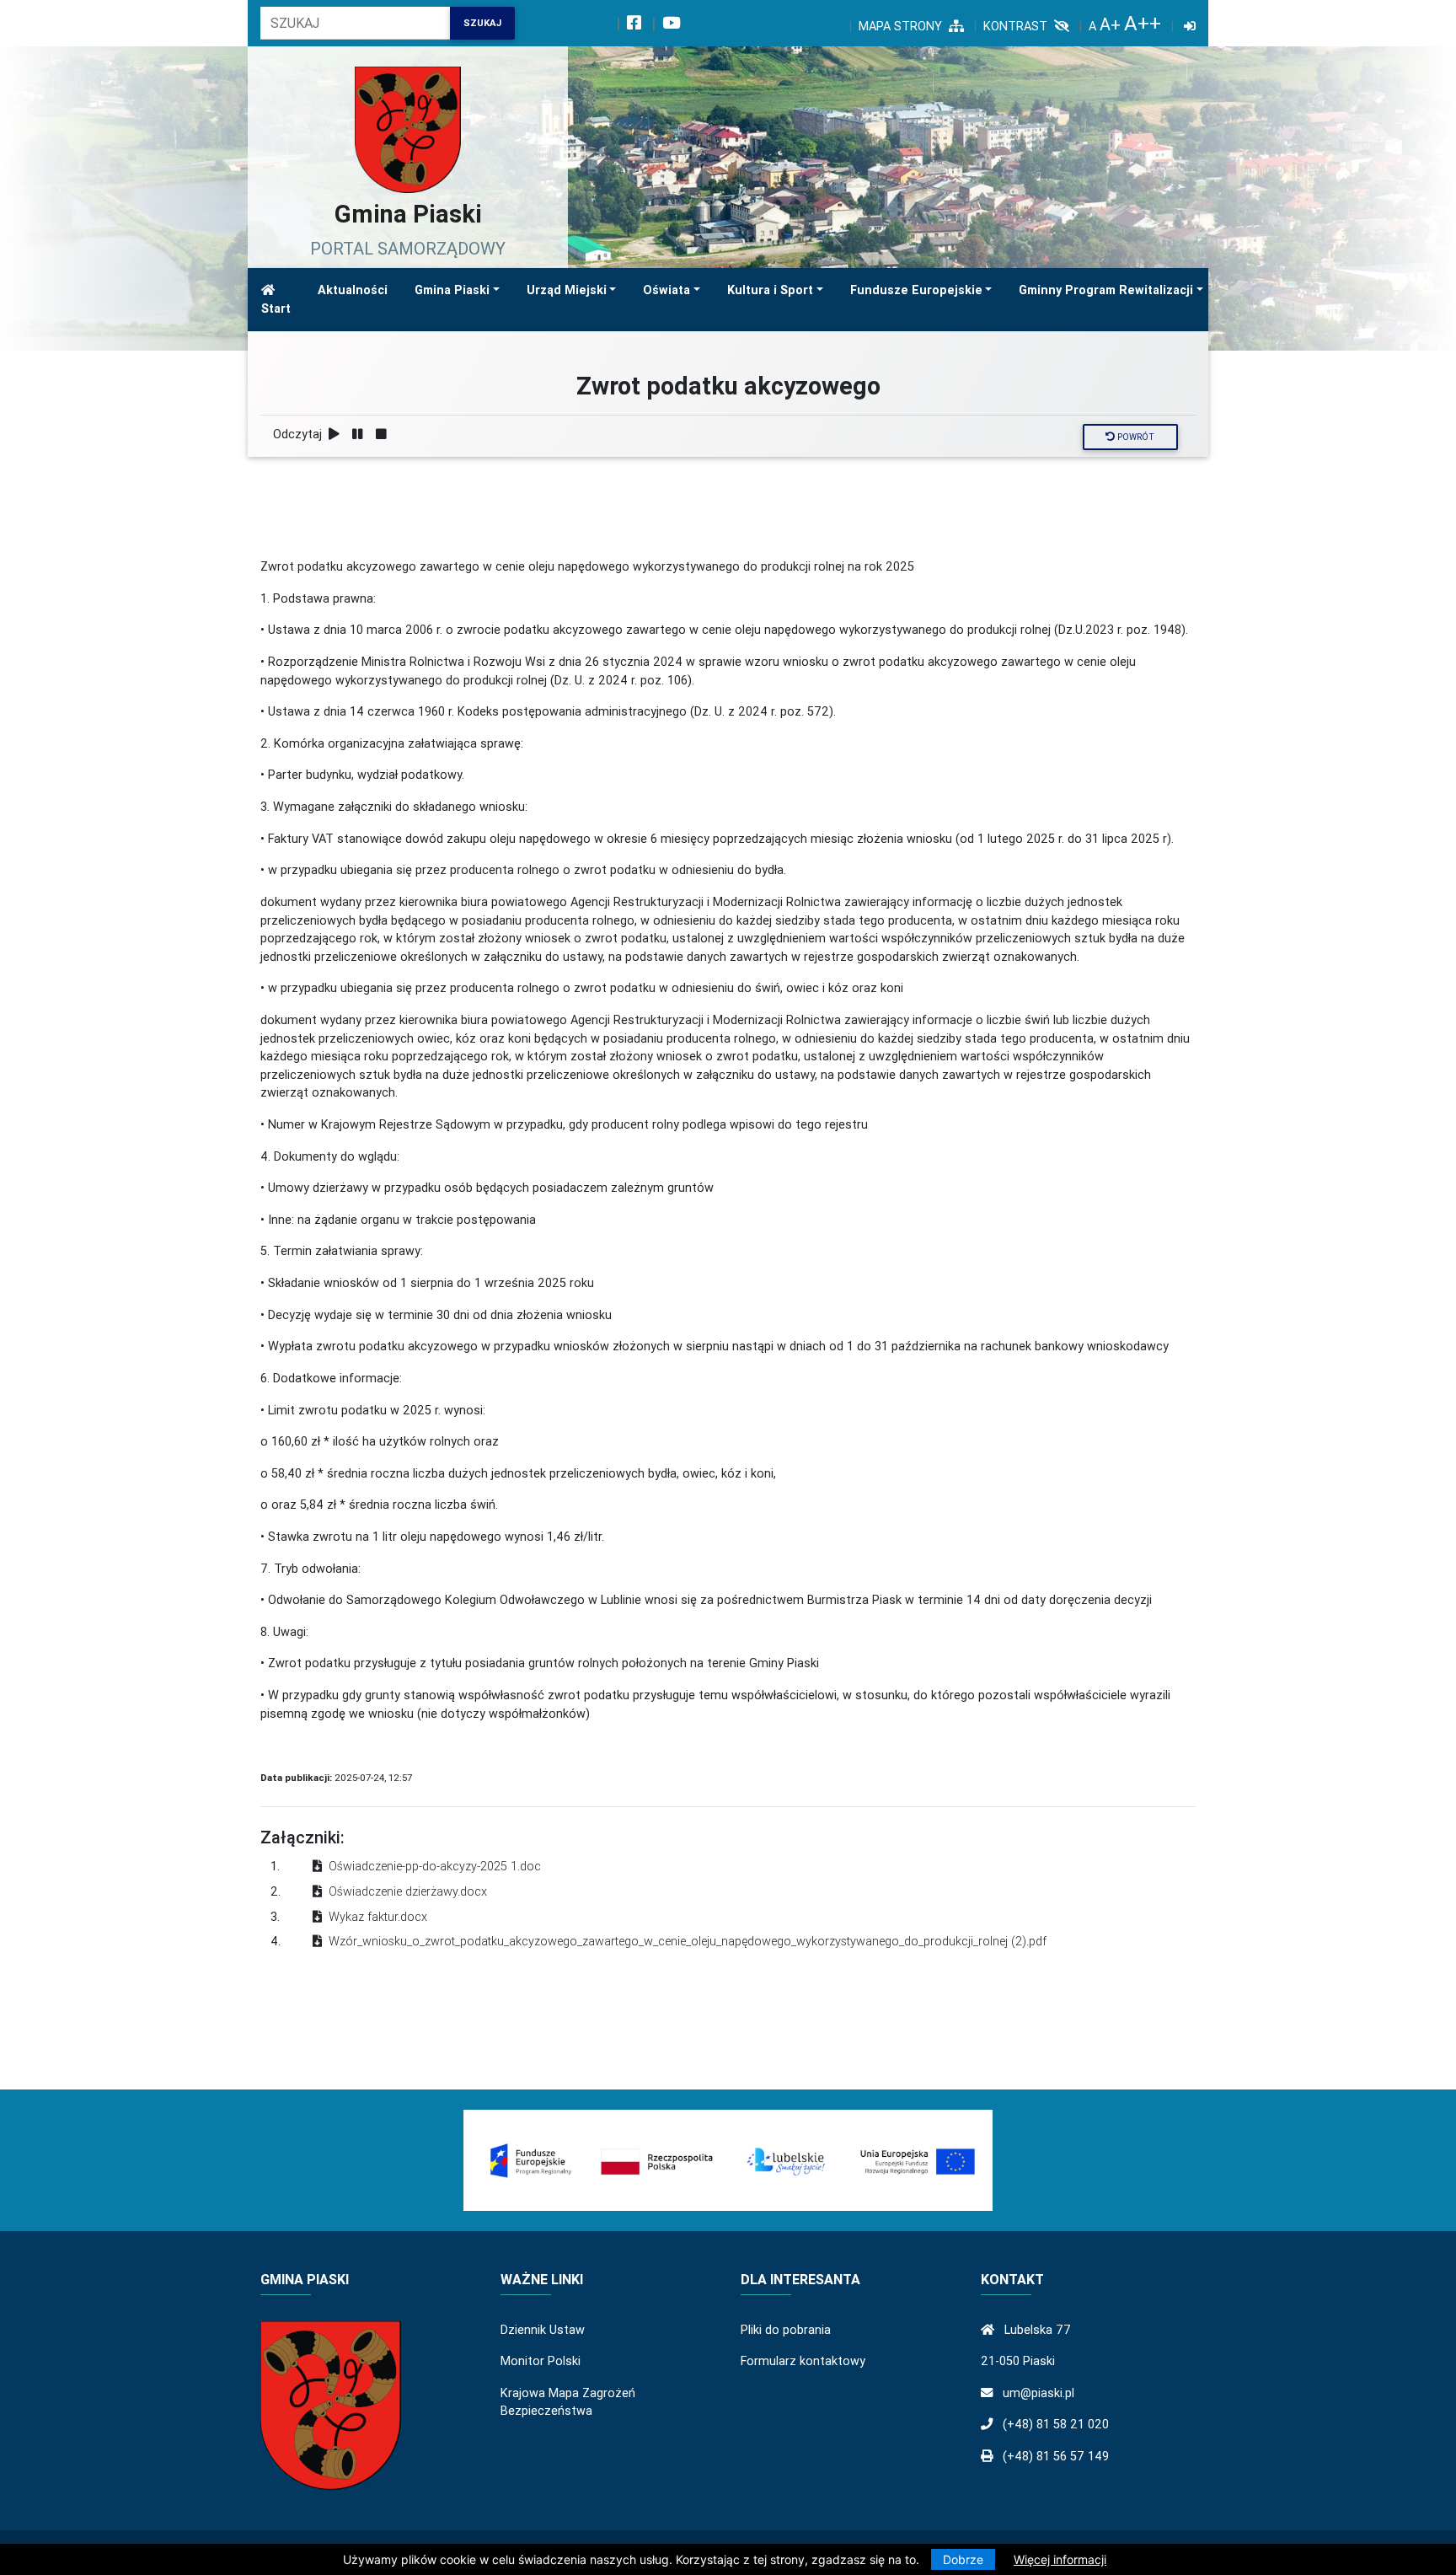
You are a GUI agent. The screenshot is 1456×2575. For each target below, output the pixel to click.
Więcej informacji (1060, 2559)
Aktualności (353, 290)
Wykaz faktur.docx (378, 1917)
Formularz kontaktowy (803, 2361)
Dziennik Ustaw (543, 2330)
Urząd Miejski (567, 290)
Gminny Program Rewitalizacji (1106, 290)
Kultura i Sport (770, 290)
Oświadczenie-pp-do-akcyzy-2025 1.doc (435, 1866)
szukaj (482, 23)
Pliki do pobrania (786, 2330)
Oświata (666, 290)
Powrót (1135, 437)
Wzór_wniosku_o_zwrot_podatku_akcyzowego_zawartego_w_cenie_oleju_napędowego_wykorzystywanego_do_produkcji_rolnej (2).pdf (688, 1941)
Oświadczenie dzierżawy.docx (408, 1891)
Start (276, 308)
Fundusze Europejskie (916, 290)
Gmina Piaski (452, 290)
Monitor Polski (541, 2361)
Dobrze (963, 2559)
